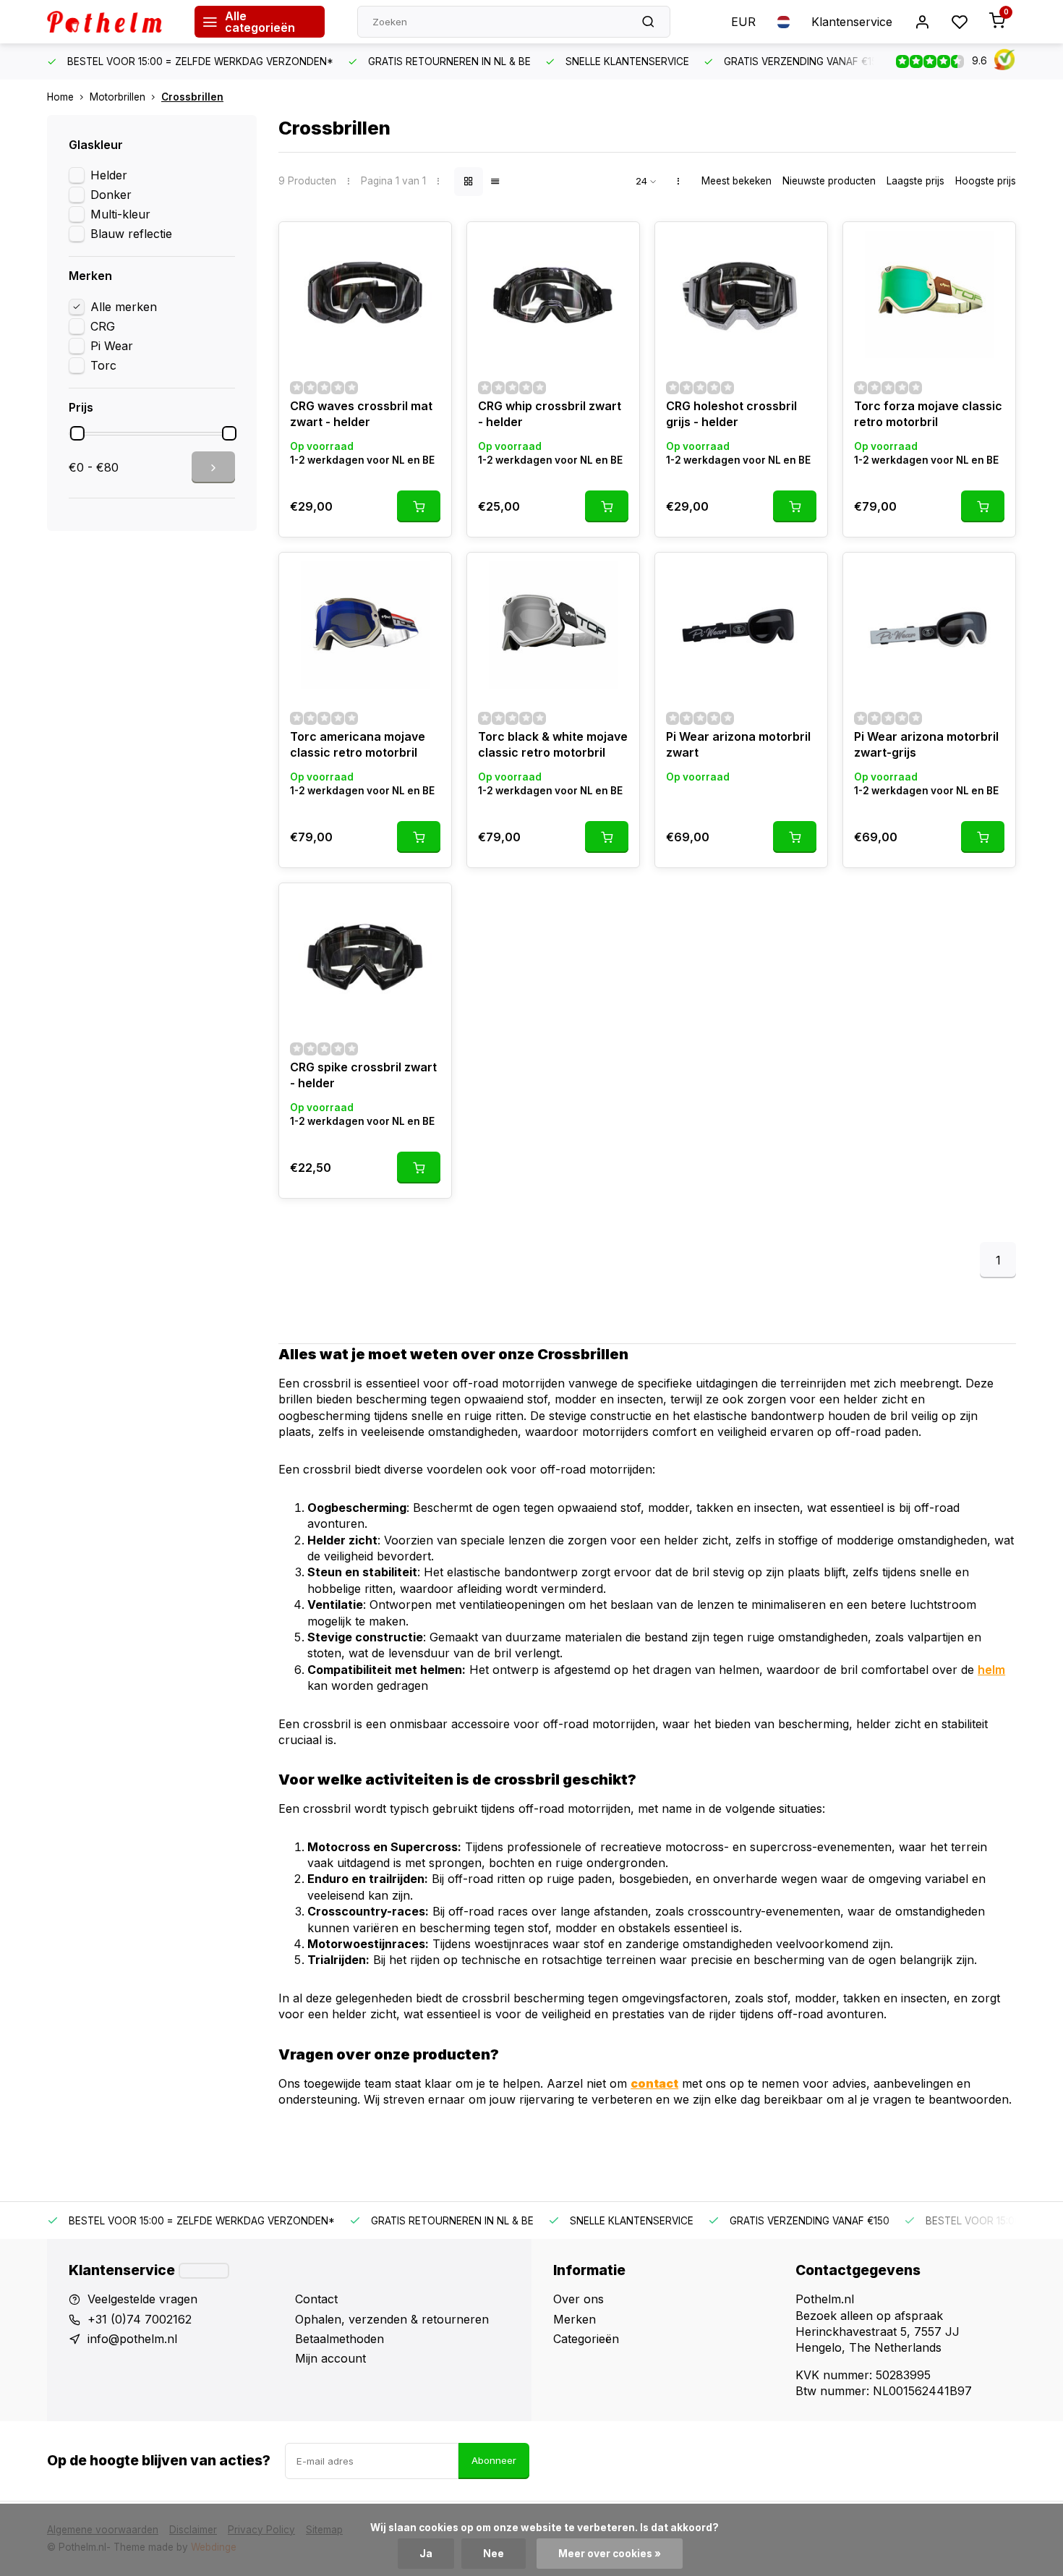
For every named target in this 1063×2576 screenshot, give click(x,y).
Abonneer (494, 2460)
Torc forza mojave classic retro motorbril (928, 414)
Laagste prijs (915, 181)
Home (60, 97)
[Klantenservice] (204, 2271)
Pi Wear (112, 346)
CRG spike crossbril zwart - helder (363, 1075)
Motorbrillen (118, 97)
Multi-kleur (120, 214)
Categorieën (586, 2339)
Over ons (579, 2299)
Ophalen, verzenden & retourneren (392, 2319)
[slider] (77, 433)
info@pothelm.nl (132, 2339)
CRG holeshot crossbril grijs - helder (731, 414)
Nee (494, 2554)
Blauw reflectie (131, 234)
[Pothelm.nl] (110, 22)
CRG (103, 326)
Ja (426, 2554)
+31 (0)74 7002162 (140, 2319)
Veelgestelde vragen (142, 2299)
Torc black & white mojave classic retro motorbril (553, 744)
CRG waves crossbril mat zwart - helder (361, 414)
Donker (111, 195)
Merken (575, 2319)
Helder (109, 175)
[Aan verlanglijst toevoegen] (430, 244)
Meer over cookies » (610, 2554)
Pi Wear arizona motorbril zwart (738, 744)
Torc (103, 365)
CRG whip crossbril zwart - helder (550, 414)
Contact (316, 2299)
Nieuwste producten (829, 181)
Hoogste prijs (986, 181)
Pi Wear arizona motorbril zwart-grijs (926, 744)
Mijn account (330, 2358)
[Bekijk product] (419, 506)
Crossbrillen (192, 97)
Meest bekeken (737, 181)
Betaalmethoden (340, 2339)
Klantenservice (852, 22)
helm (991, 1670)
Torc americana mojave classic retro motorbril (358, 744)
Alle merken (124, 307)
